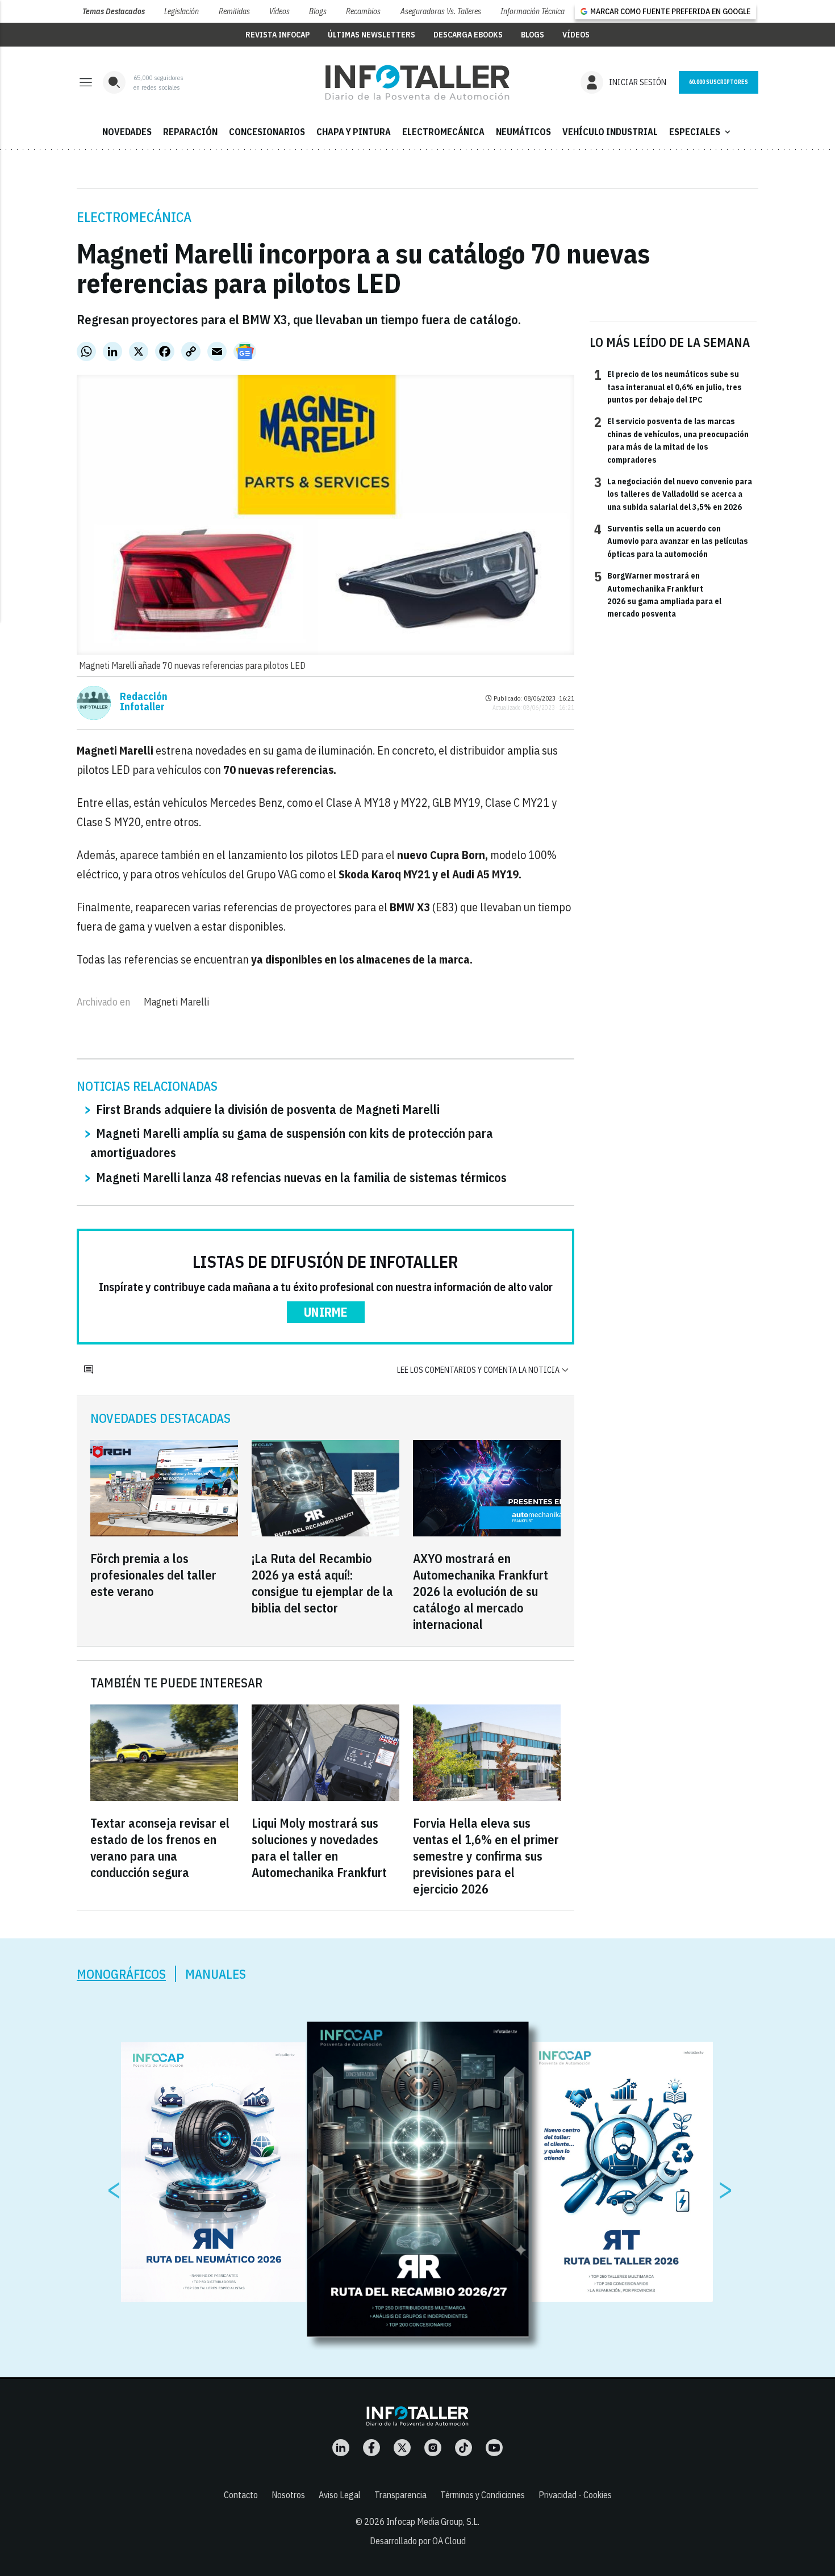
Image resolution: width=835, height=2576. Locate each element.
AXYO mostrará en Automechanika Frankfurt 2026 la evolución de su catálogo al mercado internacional (481, 1591)
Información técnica (533, 11)
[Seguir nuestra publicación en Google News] (245, 351)
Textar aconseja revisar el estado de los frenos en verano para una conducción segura (160, 1848)
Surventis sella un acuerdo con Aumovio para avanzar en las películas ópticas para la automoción (671, 541)
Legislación (181, 11)
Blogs (318, 11)
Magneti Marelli (176, 1002)
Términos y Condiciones (483, 2495)
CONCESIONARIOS (267, 132)
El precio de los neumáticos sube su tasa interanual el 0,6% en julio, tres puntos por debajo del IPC (668, 386)
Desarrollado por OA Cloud (418, 2541)
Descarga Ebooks (468, 35)
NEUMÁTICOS (523, 132)
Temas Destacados (114, 11)
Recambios (363, 11)
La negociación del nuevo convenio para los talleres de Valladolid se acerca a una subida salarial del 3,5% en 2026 (673, 494)
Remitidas (234, 11)
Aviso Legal (340, 2495)
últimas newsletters (371, 35)
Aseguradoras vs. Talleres (441, 11)
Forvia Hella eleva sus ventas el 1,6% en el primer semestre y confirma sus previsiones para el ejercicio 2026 (486, 1856)
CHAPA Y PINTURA (354, 132)
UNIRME (326, 1312)
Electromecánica (134, 217)
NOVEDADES (127, 132)
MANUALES (216, 1974)
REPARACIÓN (190, 132)
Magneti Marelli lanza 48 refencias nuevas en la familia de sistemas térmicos (301, 1177)
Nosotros (288, 2495)
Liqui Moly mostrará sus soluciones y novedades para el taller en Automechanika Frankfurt (319, 1848)
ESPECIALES (701, 132)
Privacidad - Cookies (575, 2495)
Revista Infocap (277, 35)
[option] (418, 2180)
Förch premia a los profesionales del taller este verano (153, 1575)
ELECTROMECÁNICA (443, 132)
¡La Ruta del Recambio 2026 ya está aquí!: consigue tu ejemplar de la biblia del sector (322, 1583)
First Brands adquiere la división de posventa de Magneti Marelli (268, 1109)
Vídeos (279, 11)
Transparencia (400, 2495)
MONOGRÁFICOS (121, 1974)
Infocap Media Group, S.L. (433, 2521)
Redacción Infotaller (144, 702)
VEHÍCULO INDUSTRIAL (610, 132)
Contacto (241, 2495)
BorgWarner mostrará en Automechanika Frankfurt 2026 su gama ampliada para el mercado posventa (658, 594)
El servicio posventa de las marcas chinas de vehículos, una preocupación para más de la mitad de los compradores (671, 440)
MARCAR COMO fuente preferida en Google (670, 11)
